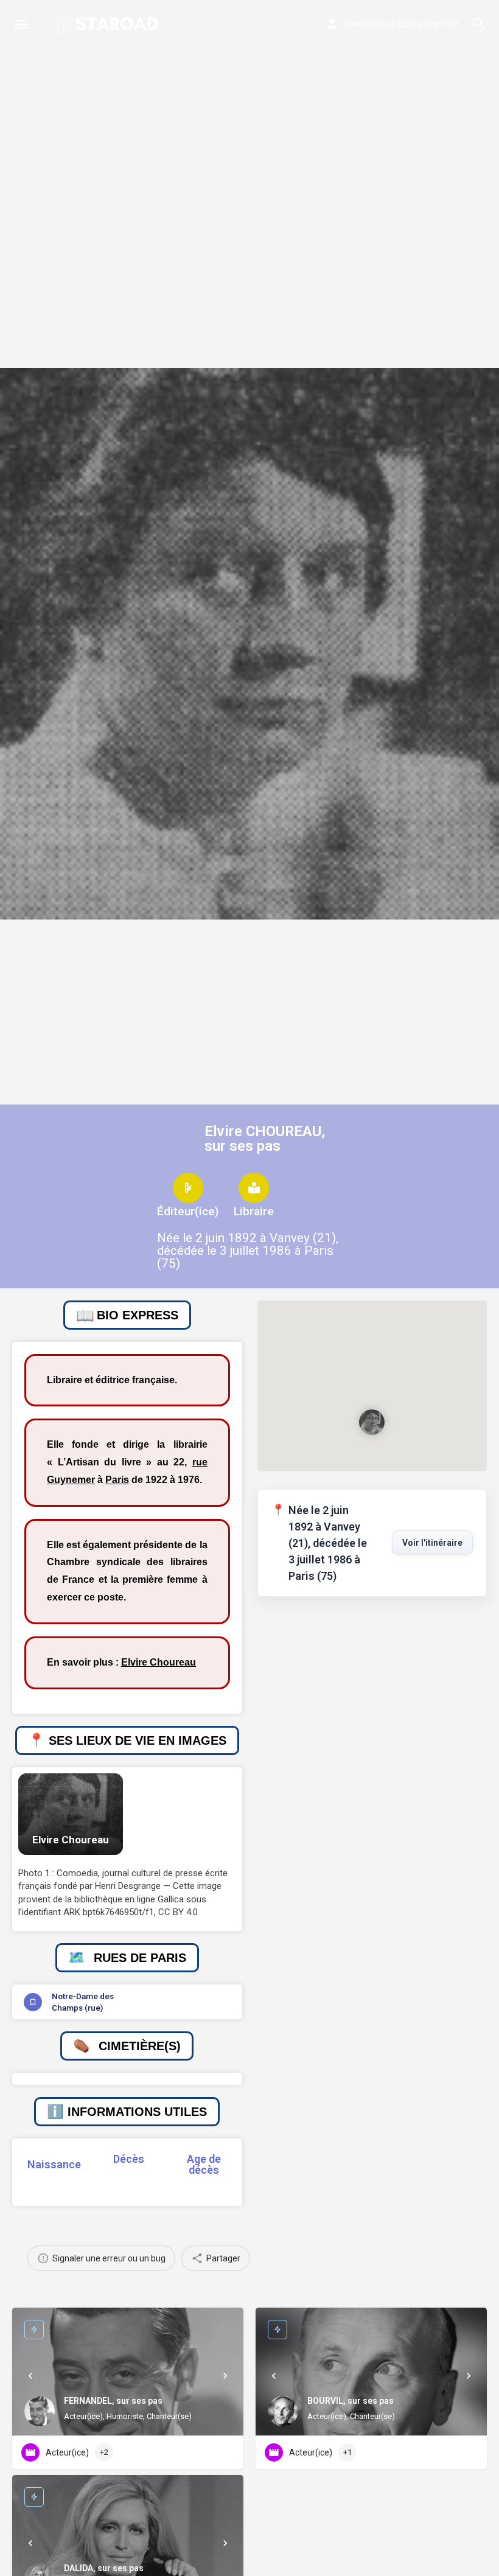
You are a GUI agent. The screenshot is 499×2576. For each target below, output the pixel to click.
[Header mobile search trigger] (479, 24)
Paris (117, 1480)
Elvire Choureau (159, 1662)
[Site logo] (106, 24)
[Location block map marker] (372, 1422)
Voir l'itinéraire (432, 1543)
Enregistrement (429, 24)
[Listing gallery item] (71, 1814)
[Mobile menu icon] (21, 24)
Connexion (364, 24)
